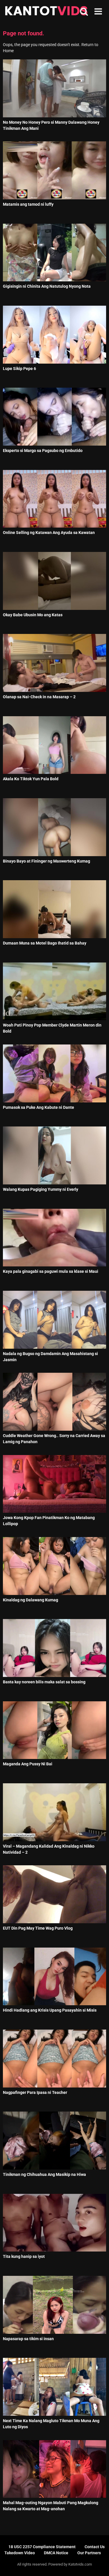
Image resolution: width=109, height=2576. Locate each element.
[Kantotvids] (46, 12)
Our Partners (89, 2553)
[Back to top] (98, 2564)
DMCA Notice (56, 2553)
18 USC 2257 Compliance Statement (42, 2547)
